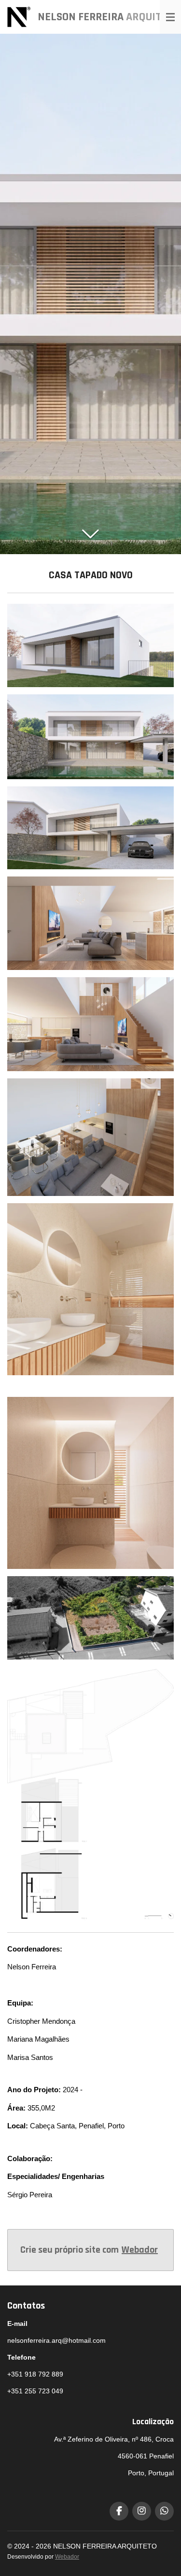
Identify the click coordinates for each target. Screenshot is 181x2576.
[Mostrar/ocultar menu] (170, 17)
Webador (140, 2250)
